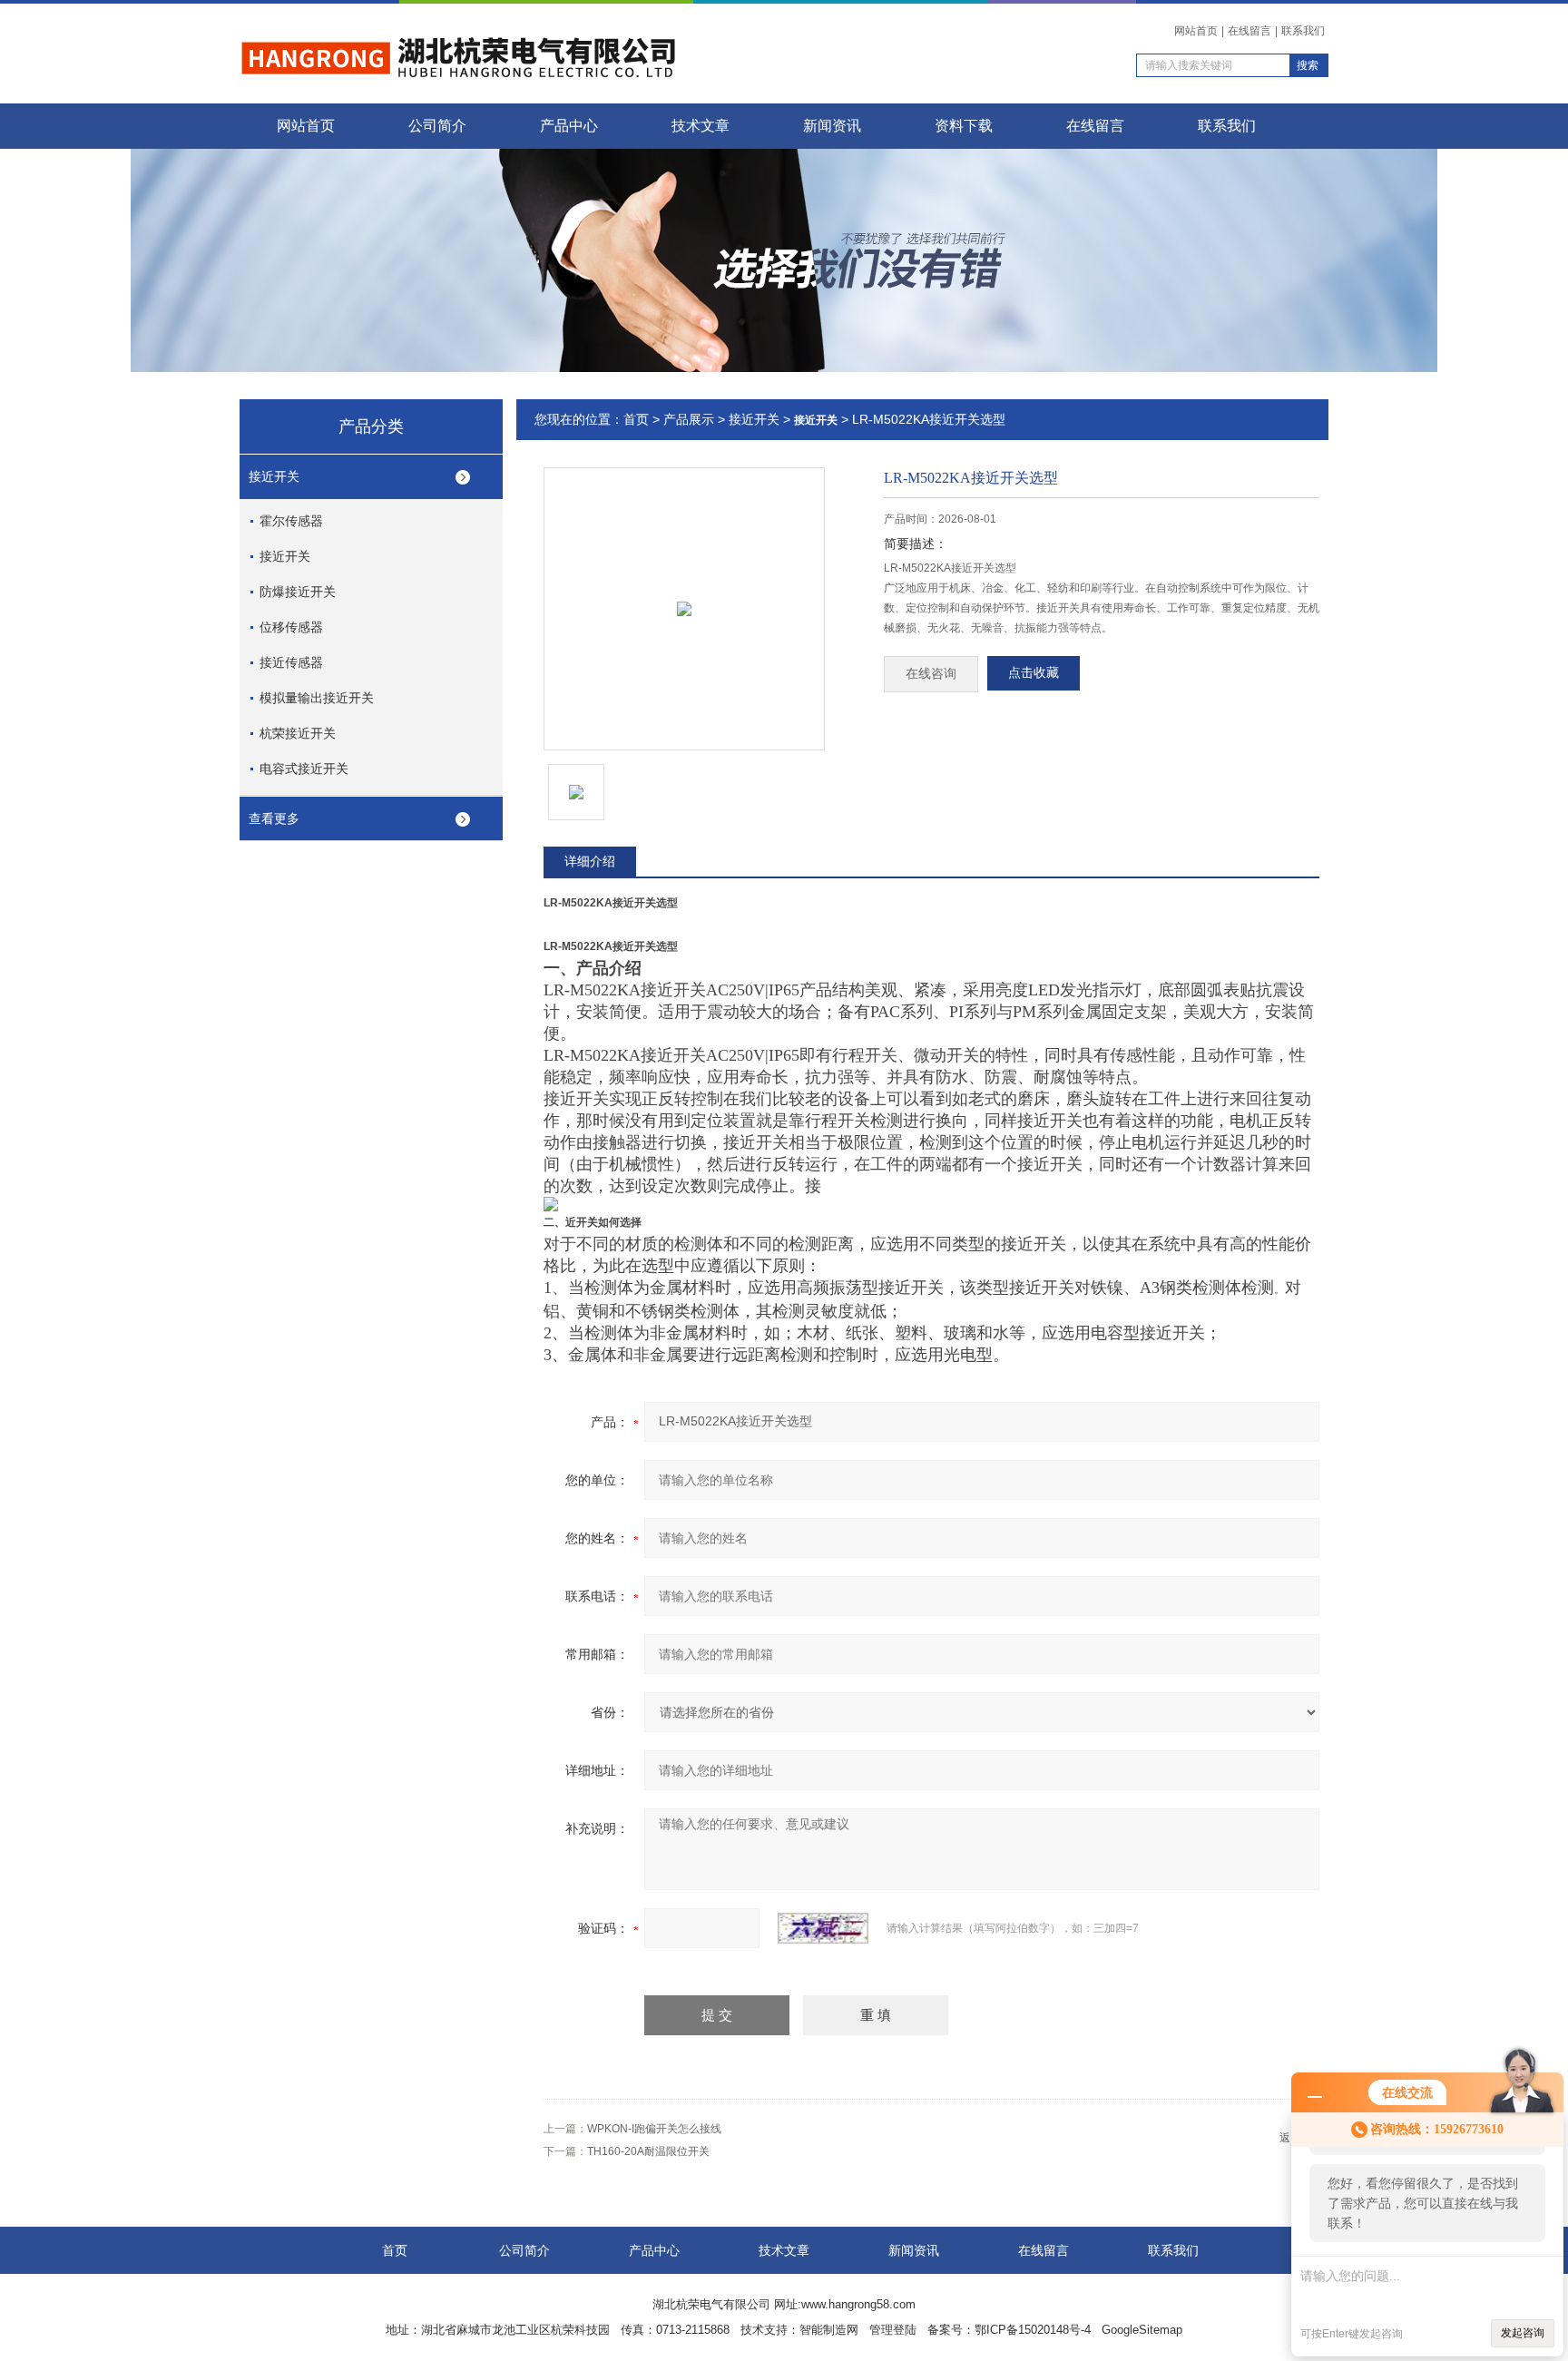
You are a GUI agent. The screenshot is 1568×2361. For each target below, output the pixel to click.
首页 (636, 419)
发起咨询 (1523, 2333)
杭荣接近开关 (298, 733)
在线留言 (1249, 31)
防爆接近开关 (298, 592)
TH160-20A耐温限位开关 (648, 2151)
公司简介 (437, 126)
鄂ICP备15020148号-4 (1033, 2330)
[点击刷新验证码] (823, 1928)
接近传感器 (291, 662)
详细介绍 (590, 861)
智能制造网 (829, 2330)
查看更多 (274, 818)
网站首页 (1196, 31)
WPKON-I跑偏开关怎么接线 (654, 2129)
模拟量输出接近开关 (317, 698)
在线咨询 (931, 674)
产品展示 (689, 419)
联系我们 (1303, 31)
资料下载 (964, 126)
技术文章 (701, 126)
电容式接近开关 (304, 769)
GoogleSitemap (1142, 2330)
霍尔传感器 (291, 521)
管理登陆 (893, 2330)
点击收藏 (1034, 673)
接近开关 (274, 476)
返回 (1290, 2138)
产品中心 (569, 126)
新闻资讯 (832, 126)
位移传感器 (291, 627)
